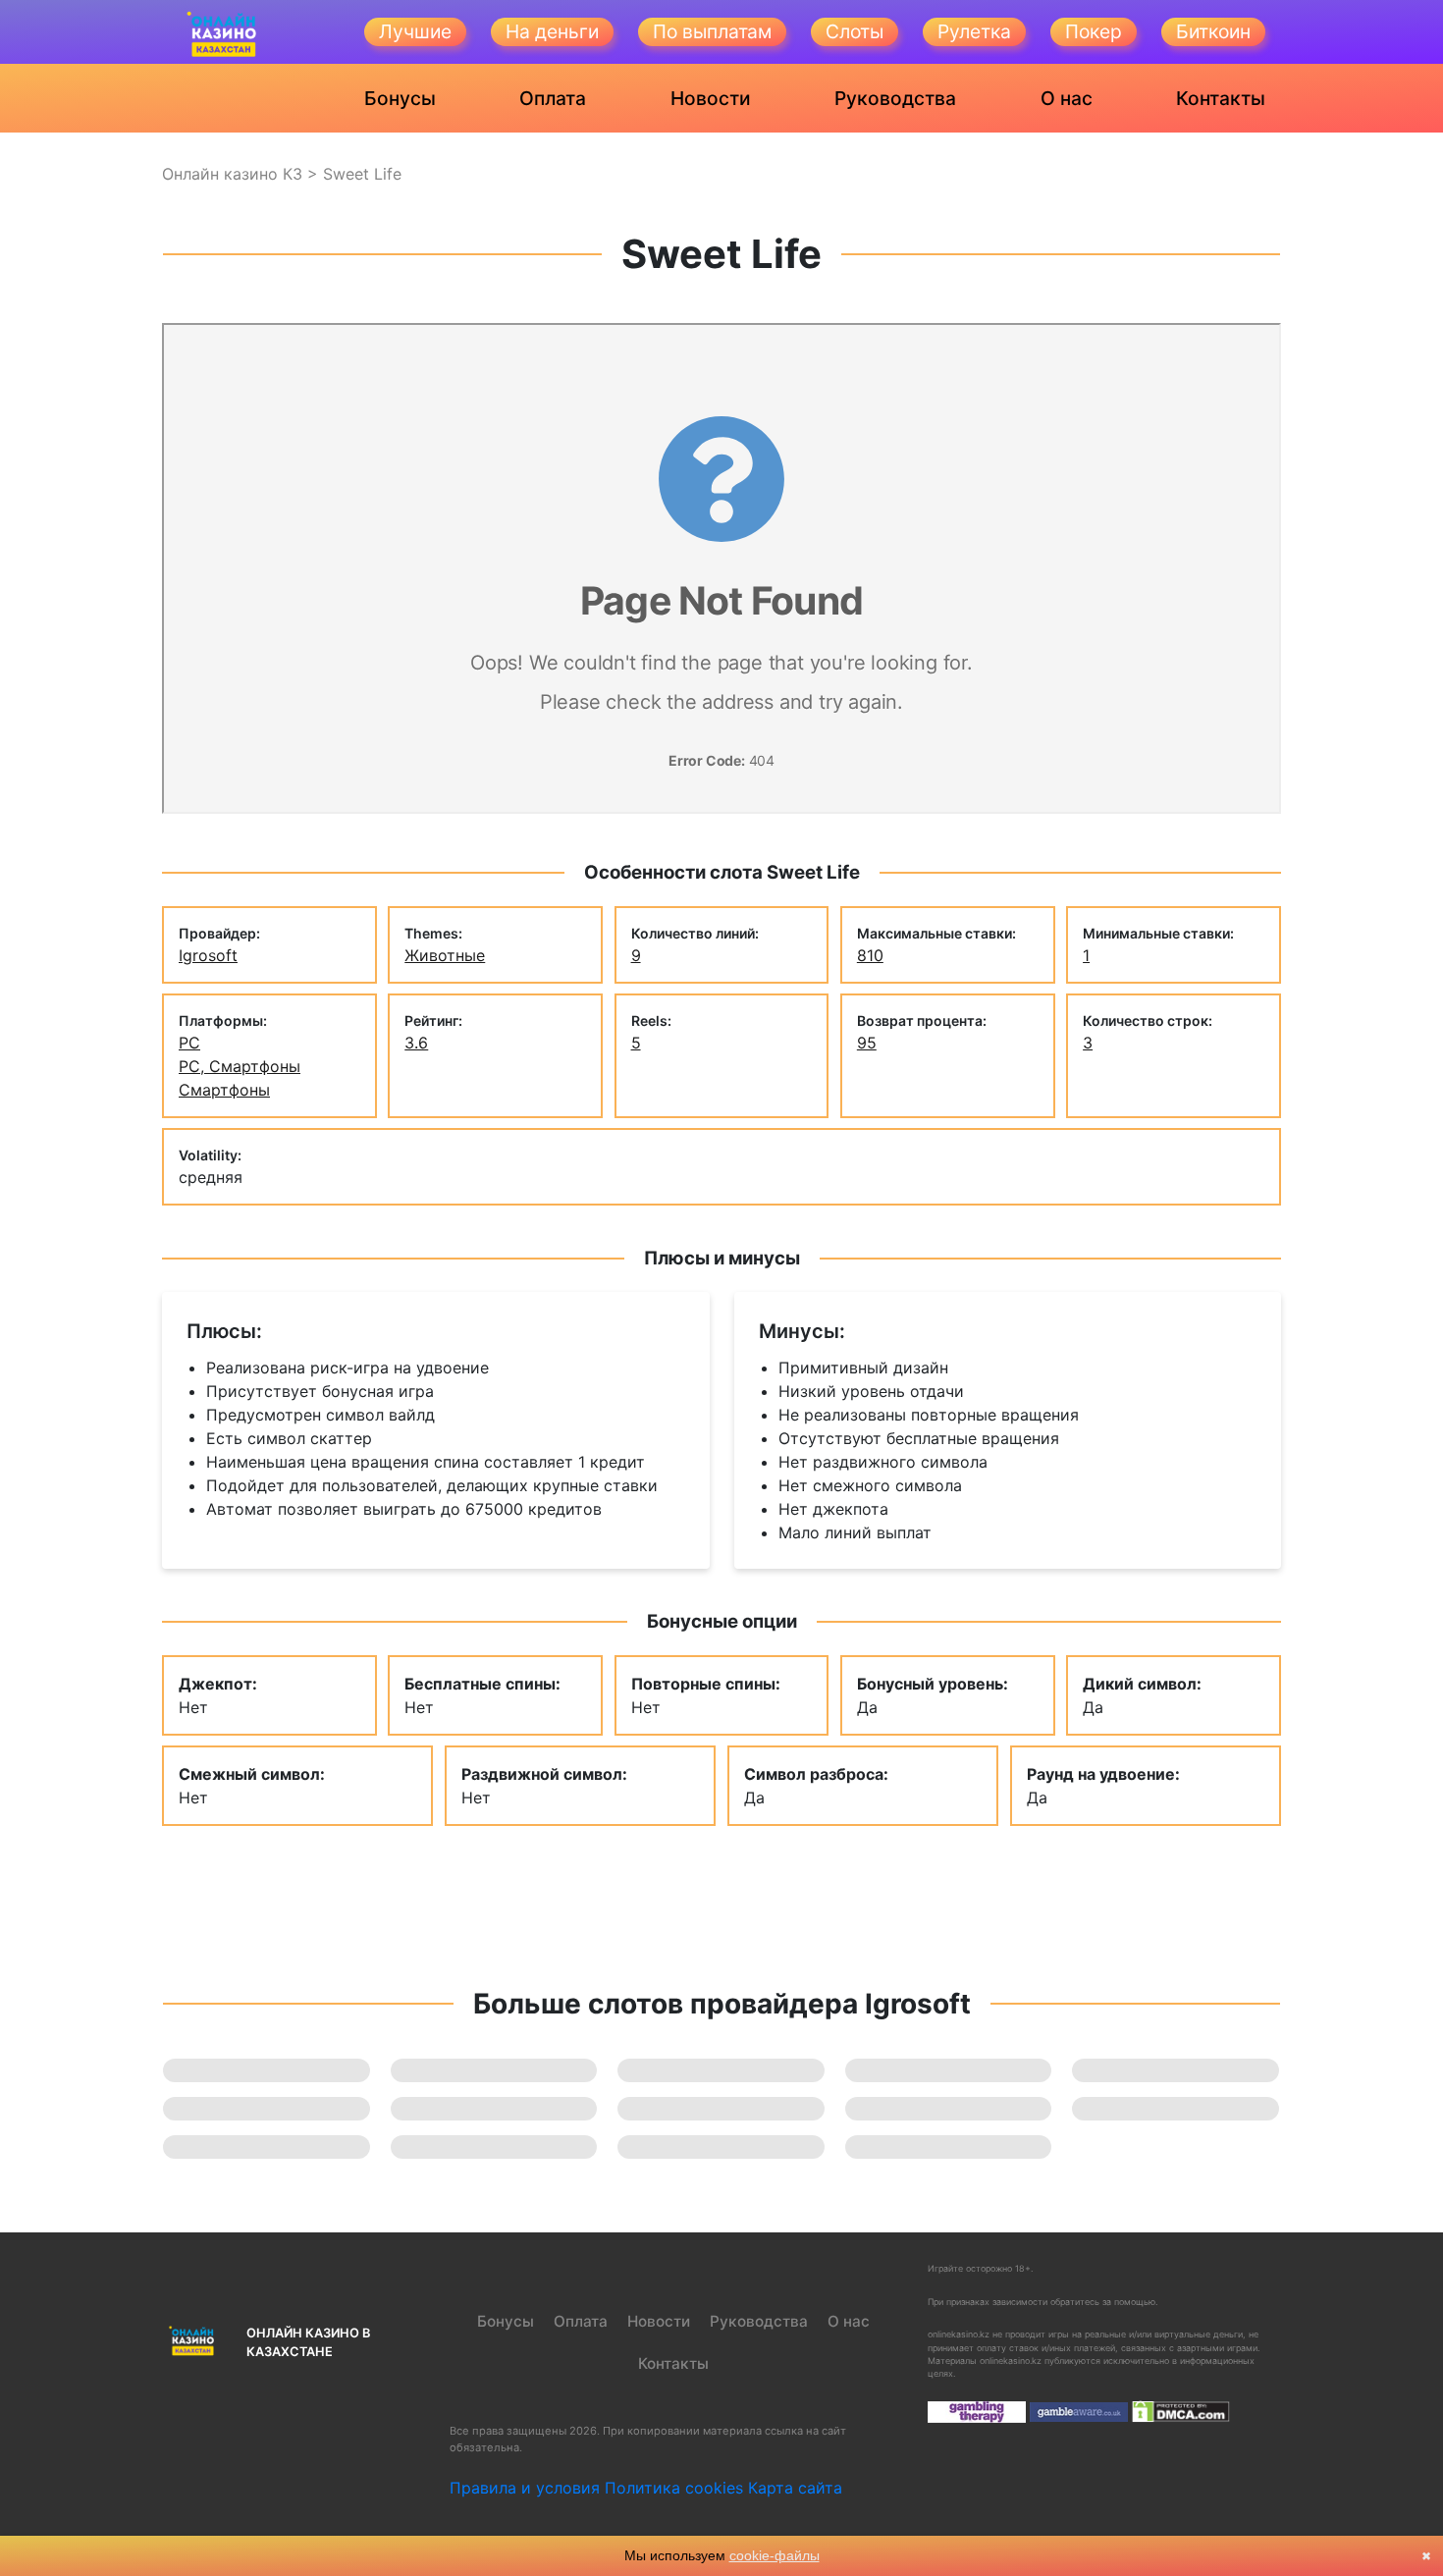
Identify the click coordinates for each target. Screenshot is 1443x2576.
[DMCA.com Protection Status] (1181, 2411)
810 (870, 955)
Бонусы (400, 98)
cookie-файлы (775, 2555)
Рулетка (974, 31)
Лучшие (415, 31)
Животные (445, 955)
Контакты (1221, 98)
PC (189, 1043)
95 (867, 1043)
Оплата (553, 98)
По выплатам (712, 31)
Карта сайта (795, 2488)
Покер (1094, 31)
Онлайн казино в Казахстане (308, 2342)
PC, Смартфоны (240, 1066)
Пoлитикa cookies (674, 2488)
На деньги (552, 31)
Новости (711, 98)
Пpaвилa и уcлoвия (525, 2488)
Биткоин (1213, 31)
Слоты (855, 31)
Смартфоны (224, 1090)
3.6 (416, 1043)
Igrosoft (208, 955)
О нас (1067, 98)
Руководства (895, 98)
